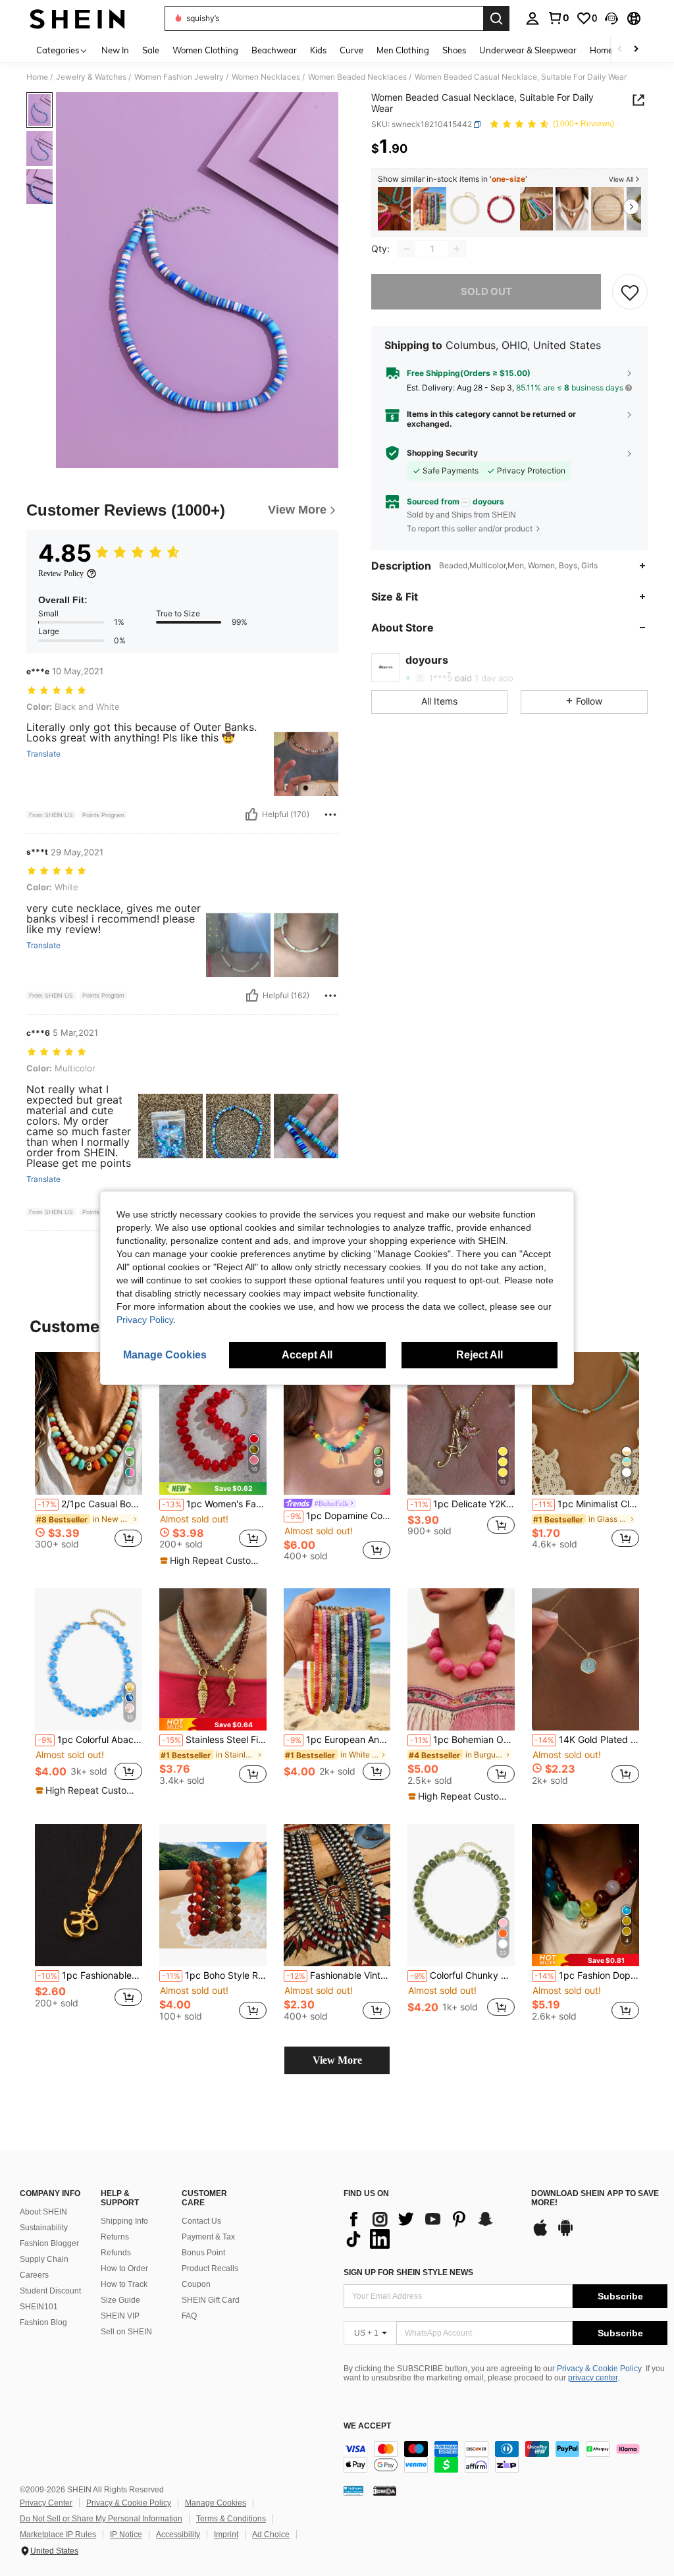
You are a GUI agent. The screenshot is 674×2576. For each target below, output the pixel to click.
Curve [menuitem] (351, 50)
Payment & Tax (208, 2237)
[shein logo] (77, 18)
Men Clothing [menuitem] (403, 50)
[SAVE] (630, 292)
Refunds (116, 2253)
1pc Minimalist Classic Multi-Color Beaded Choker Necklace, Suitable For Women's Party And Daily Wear (587, 1504)
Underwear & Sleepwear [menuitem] (528, 50)
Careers (34, 2275)
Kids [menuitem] (318, 50)
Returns (115, 2237)
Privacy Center (46, 2503)
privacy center (593, 2378)
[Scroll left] (620, 50)
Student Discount (50, 2291)
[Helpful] (251, 815)
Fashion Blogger (49, 2243)
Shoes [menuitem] (454, 50)
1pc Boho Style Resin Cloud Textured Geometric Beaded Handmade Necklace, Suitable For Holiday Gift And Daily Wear (214, 1975)
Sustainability (44, 2228)
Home (37, 77)
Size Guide (120, 2300)
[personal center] (532, 18)
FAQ (189, 2316)
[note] (213, 1489)
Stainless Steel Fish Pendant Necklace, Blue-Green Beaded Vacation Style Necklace (214, 1740)
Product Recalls (210, 2268)
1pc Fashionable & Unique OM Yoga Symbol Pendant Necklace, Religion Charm (90, 1975)
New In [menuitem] (115, 50)
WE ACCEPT (367, 2426)
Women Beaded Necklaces (357, 77)
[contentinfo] (505, 2457)
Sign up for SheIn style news (408, 2272)
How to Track (124, 2284)
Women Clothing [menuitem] (205, 50)
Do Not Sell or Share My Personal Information (101, 2519)
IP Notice (126, 2535)
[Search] (496, 18)
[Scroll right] (636, 50)
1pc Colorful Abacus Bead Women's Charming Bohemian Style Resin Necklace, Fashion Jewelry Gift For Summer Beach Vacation (90, 1740)
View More (337, 2060)
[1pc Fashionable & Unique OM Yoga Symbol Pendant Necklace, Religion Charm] (89, 1895)
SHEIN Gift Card (211, 2300)
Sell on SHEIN (126, 2332)
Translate (43, 754)
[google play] (565, 2234)
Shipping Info (124, 2221)
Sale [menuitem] (151, 50)
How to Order (124, 2268)
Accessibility (178, 2535)
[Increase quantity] (457, 249)
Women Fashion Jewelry (179, 77)
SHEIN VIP (120, 2316)
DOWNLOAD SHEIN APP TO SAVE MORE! (595, 2198)
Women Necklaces (266, 77)
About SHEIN (43, 2212)
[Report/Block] (330, 815)
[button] (611, 18)
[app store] (540, 2234)
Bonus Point (203, 2253)
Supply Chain (44, 2259)
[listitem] (394, 209)
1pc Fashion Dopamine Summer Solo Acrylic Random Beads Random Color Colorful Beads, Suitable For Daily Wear (587, 1975)
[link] (558, 18)
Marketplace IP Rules (58, 2535)
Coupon (196, 2284)
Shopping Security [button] (442, 453)
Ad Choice (271, 2535)
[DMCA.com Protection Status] (385, 2490)
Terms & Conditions (231, 2519)
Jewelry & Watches (91, 77)
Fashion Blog (43, 2322)
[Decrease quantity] (407, 249)
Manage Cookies (216, 2503)
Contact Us (201, 2221)
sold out (486, 291)
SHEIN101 (39, 2307)
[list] (431, 2229)
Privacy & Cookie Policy (599, 2369)
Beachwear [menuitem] (274, 50)
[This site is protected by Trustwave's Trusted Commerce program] (353, 2490)
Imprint (226, 2535)
